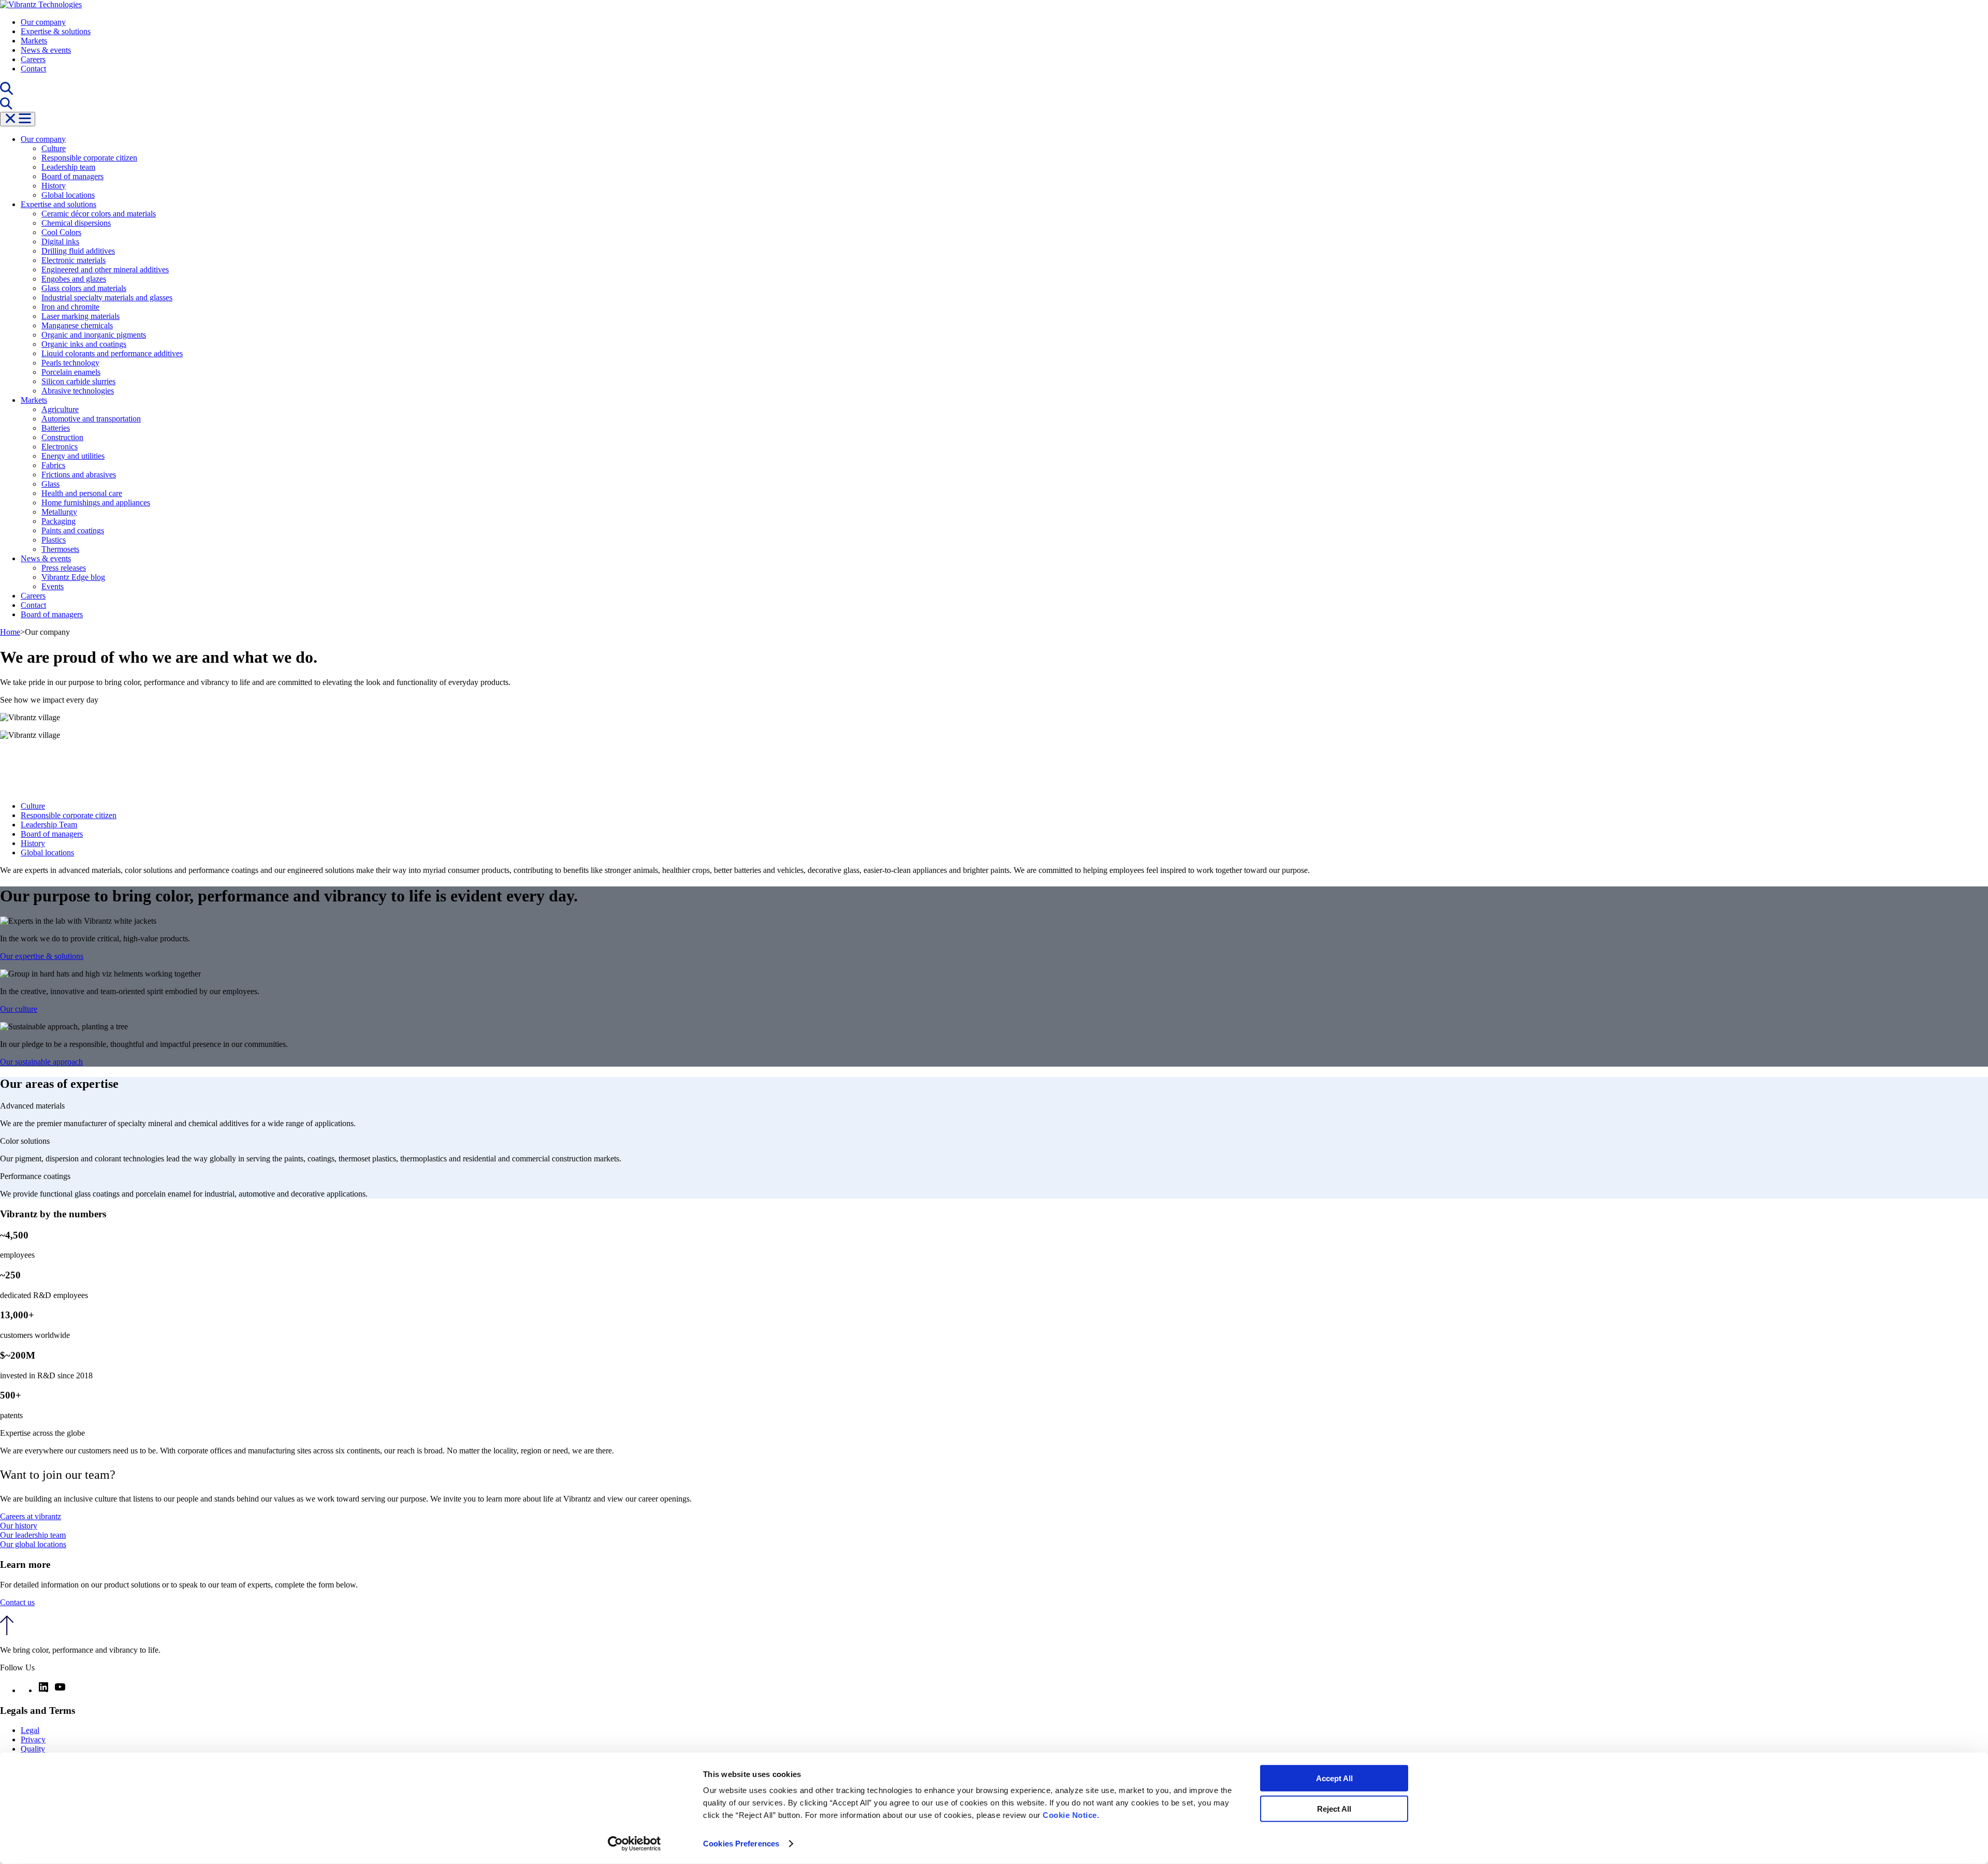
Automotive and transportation (91, 419)
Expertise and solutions (59, 204)
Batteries (56, 428)
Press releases (64, 568)
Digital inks (60, 242)
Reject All (1334, 1808)
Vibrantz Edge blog (73, 577)
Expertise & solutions (56, 31)
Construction (62, 437)
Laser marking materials (81, 316)
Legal (30, 1730)
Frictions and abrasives (79, 475)
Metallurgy (59, 512)
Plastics (54, 540)
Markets (34, 41)
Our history (19, 1526)
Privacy (33, 1739)
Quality (33, 1749)
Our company (43, 22)
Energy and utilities (73, 456)
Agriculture (60, 409)
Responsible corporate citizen (89, 158)
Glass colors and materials (84, 288)
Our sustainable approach (41, 1062)
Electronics (60, 447)
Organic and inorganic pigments (94, 335)
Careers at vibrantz (31, 1516)
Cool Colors (61, 232)
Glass (50, 484)
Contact (33, 69)
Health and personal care (82, 493)
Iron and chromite (70, 307)
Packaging (59, 521)
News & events (46, 50)
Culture (54, 148)
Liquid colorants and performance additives (112, 353)
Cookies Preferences (741, 1844)
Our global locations (33, 1544)
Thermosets (60, 549)
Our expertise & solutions (42, 956)
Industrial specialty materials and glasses (107, 297)
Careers (33, 59)
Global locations (68, 195)
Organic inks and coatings (84, 344)
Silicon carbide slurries (78, 381)
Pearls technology (70, 363)
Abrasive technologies (78, 391)
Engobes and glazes (74, 279)
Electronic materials (74, 260)
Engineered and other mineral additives (105, 270)
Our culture (19, 1009)
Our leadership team (33, 1535)
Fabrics (53, 465)
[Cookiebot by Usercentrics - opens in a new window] (634, 1844)
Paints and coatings (73, 530)
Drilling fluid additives (78, 251)
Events (53, 586)
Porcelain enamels (71, 372)
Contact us (17, 1602)
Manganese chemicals (77, 325)
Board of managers (72, 176)
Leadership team (68, 167)
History (54, 186)
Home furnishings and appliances (96, 503)
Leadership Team (49, 825)
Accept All (1334, 1778)
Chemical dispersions (76, 223)
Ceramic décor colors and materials (99, 214)
